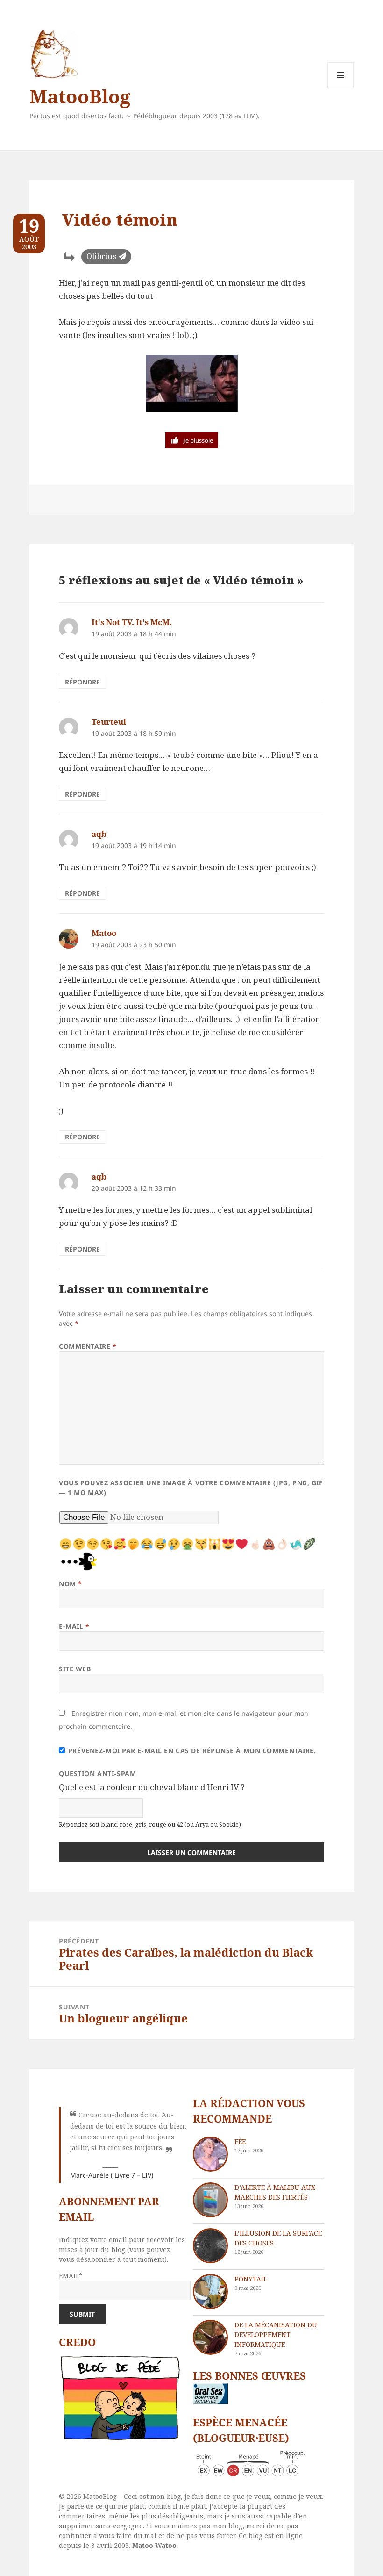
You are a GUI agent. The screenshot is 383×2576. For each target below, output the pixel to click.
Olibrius (101, 256)
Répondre (82, 682)
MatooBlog (80, 96)
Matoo (104, 933)
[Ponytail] (210, 2292)
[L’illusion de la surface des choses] (210, 2246)
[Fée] (210, 2154)
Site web (75, 1669)
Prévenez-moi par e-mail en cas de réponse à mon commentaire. (192, 1751)
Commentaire (88, 1346)
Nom (71, 1584)
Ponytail (251, 2279)
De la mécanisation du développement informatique (276, 2335)
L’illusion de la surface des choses (278, 2238)
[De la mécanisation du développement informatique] (210, 2337)
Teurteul (109, 722)
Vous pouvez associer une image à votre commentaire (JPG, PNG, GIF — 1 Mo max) (191, 1488)
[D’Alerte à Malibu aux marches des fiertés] (210, 2200)
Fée (240, 2141)
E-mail (74, 1626)
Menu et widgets (341, 88)
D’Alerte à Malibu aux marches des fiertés (275, 2192)
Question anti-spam (97, 1774)
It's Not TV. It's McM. (132, 622)
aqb (99, 834)
